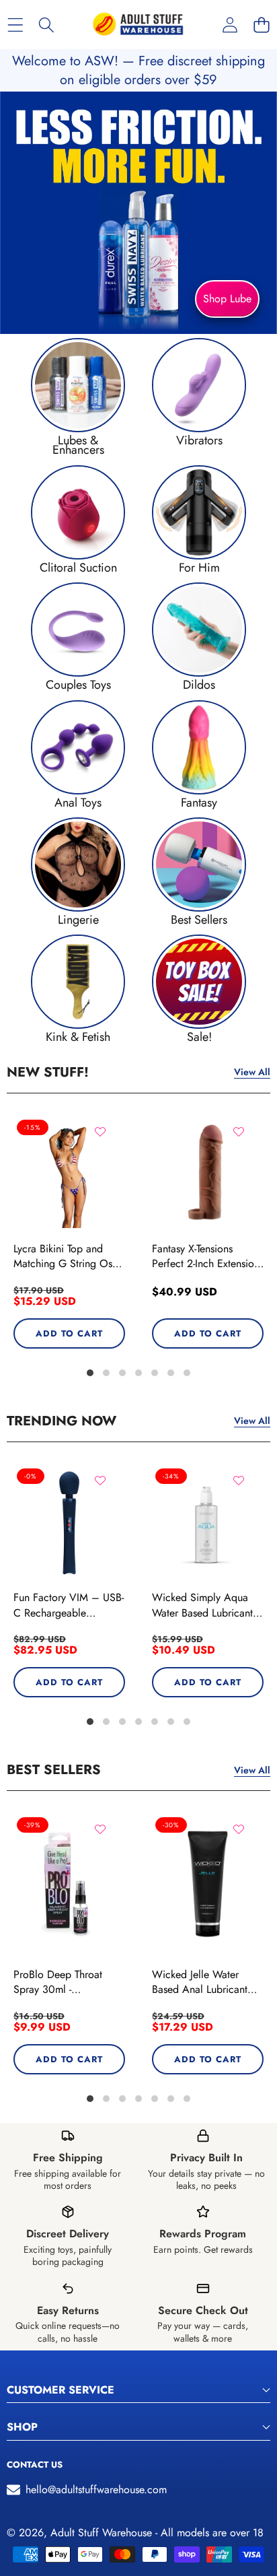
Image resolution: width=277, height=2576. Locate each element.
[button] (261, 25)
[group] (78, 397)
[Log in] (230, 25)
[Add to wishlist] (100, 1132)
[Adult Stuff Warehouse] (138, 25)
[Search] (47, 25)
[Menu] (15, 25)
